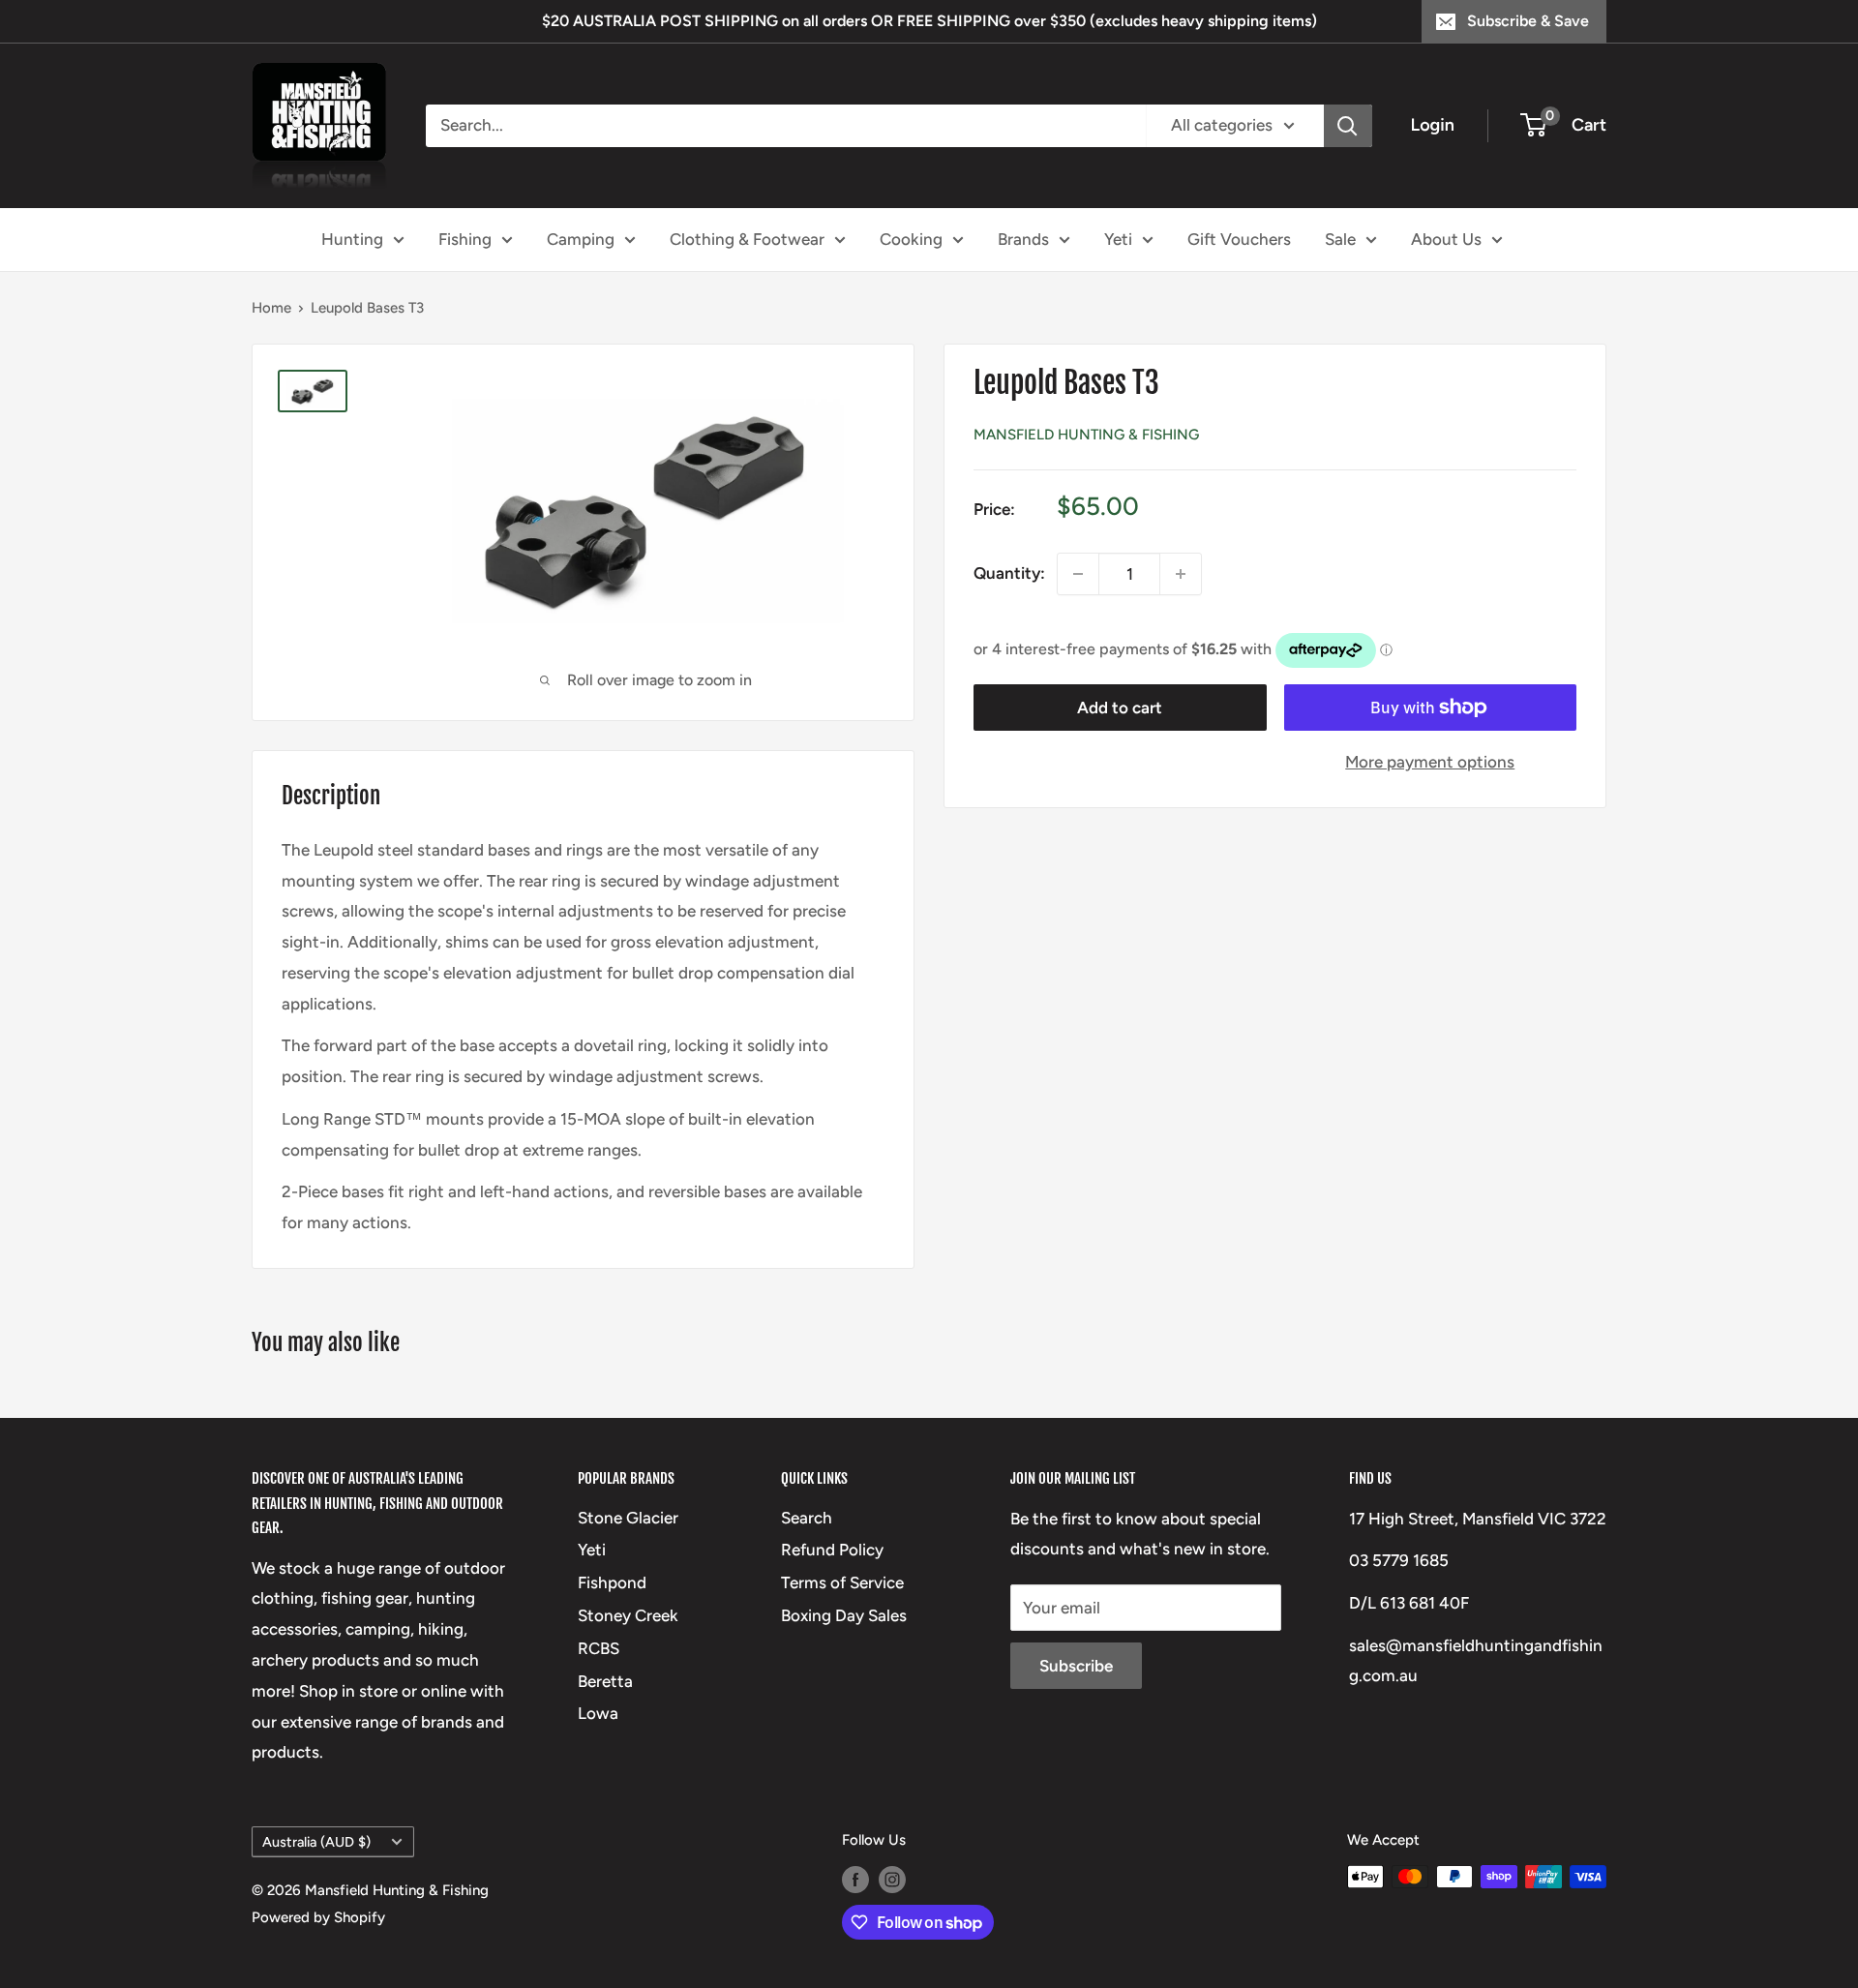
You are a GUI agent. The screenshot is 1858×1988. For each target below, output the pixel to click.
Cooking (911, 238)
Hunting (352, 238)
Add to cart (1120, 708)
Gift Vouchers (1239, 238)
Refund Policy (832, 1550)
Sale (1340, 238)
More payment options (1430, 762)
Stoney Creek (628, 1615)
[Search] (1348, 126)
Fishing (465, 238)
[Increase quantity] (1181, 574)
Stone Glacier (628, 1518)
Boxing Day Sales (844, 1615)
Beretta (605, 1681)
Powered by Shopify (318, 1917)
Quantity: (1009, 573)
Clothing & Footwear (747, 238)
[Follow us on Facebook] (855, 1879)
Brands (1023, 238)
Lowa (598, 1713)
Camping (581, 238)
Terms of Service (842, 1582)
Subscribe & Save (1528, 21)
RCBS (599, 1648)
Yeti (1118, 238)
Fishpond (612, 1582)
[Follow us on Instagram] (892, 1879)
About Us (1446, 238)
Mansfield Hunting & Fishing (1086, 435)
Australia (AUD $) (316, 1842)
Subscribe (1076, 1666)
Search (807, 1518)
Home (271, 308)
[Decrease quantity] (1078, 574)
